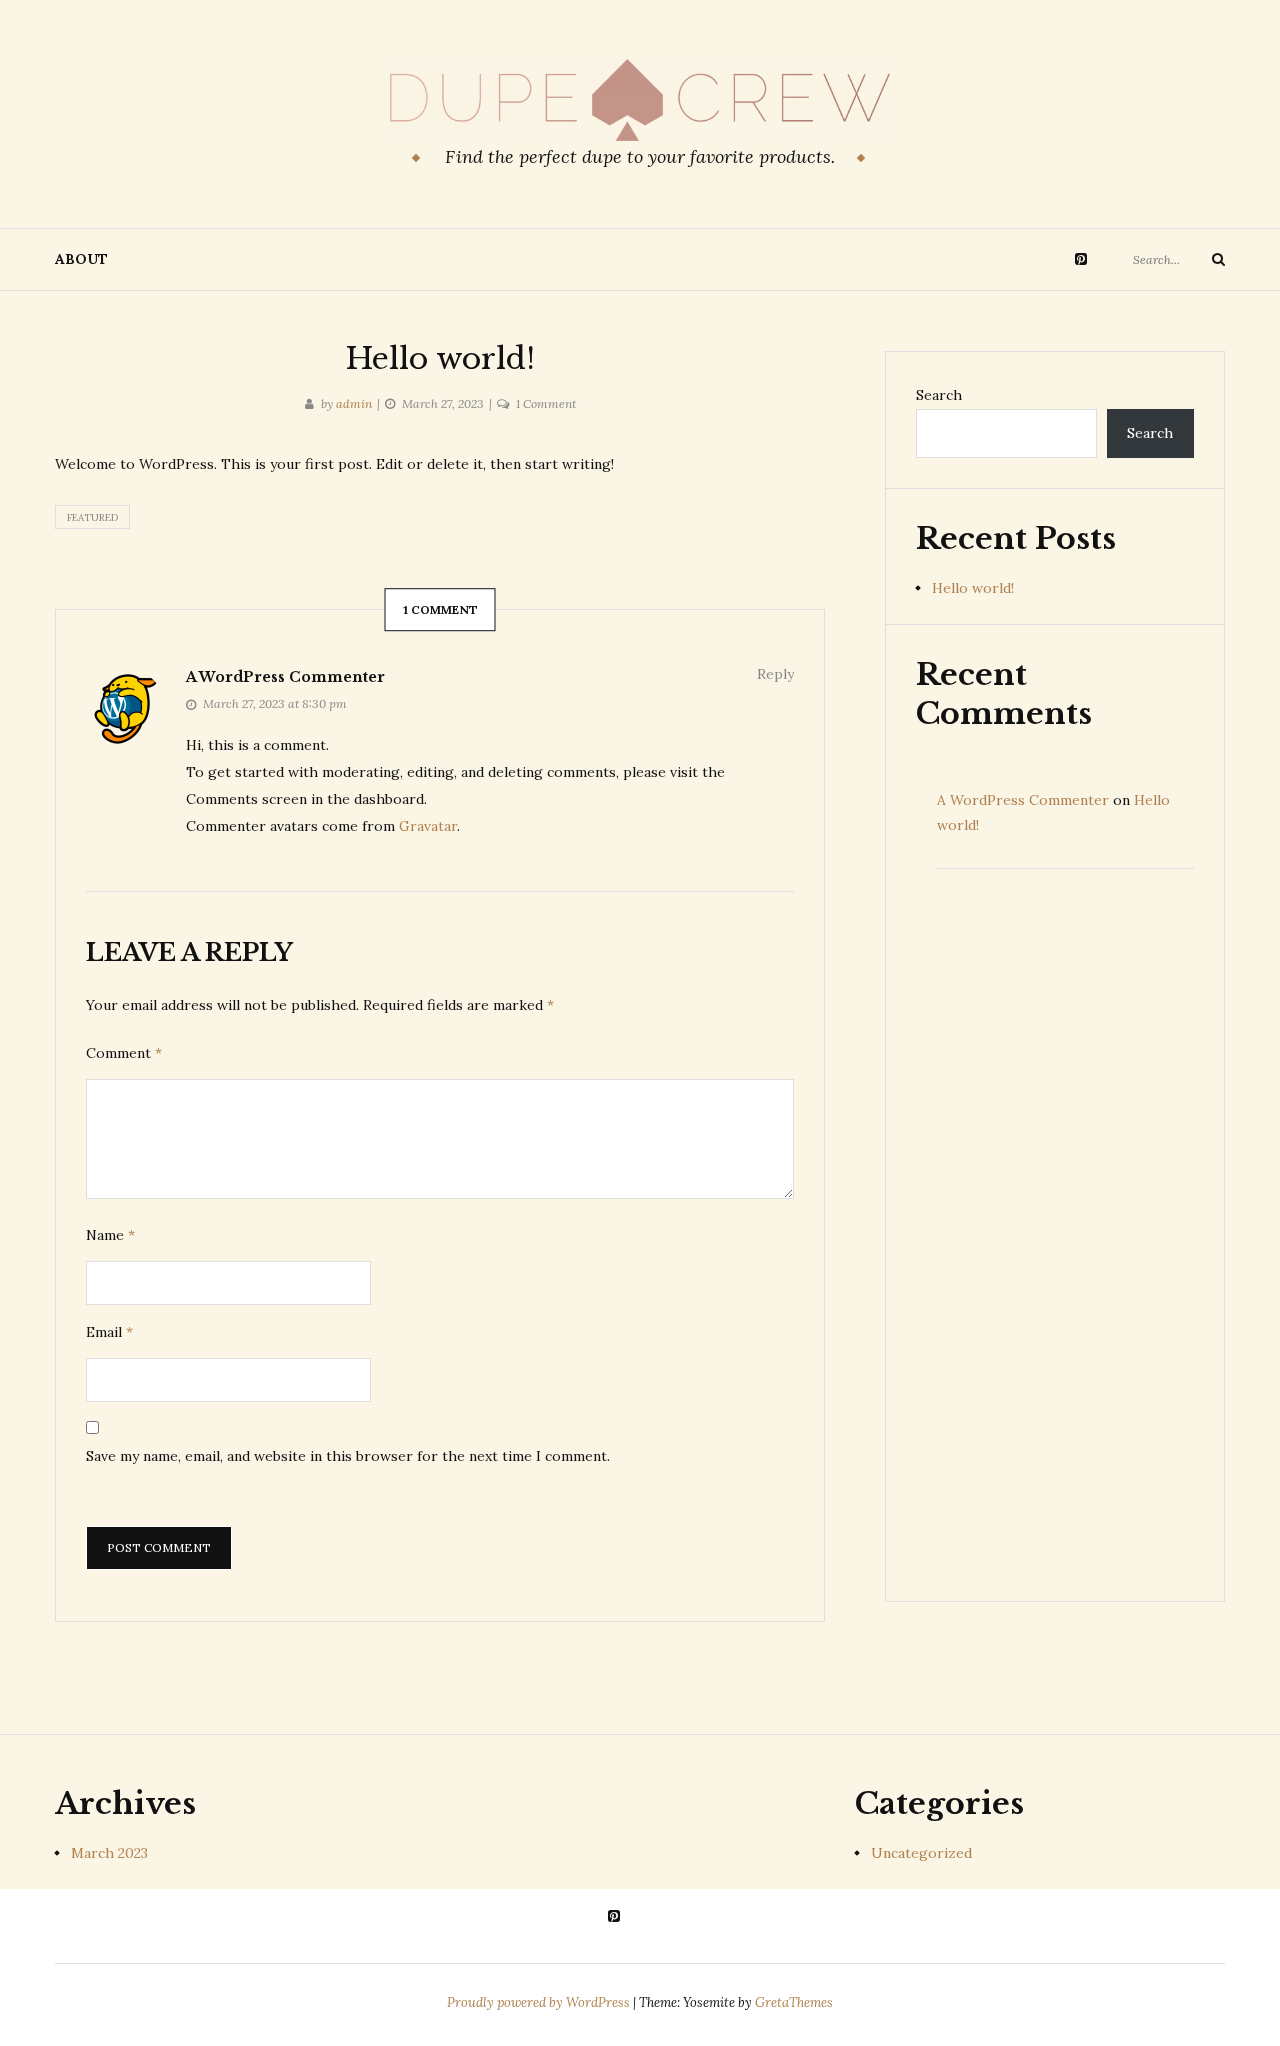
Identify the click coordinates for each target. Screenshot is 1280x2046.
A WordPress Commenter (285, 677)
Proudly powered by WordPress (540, 2002)
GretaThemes (794, 2002)
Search (939, 395)
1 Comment (546, 403)
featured (92, 517)
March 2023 (109, 1853)
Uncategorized (921, 1853)
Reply (775, 674)
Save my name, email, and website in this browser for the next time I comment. (348, 1456)
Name (110, 1235)
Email (109, 1332)
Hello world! (973, 588)
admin (354, 403)
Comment (124, 1053)
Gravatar (428, 826)
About (81, 259)
